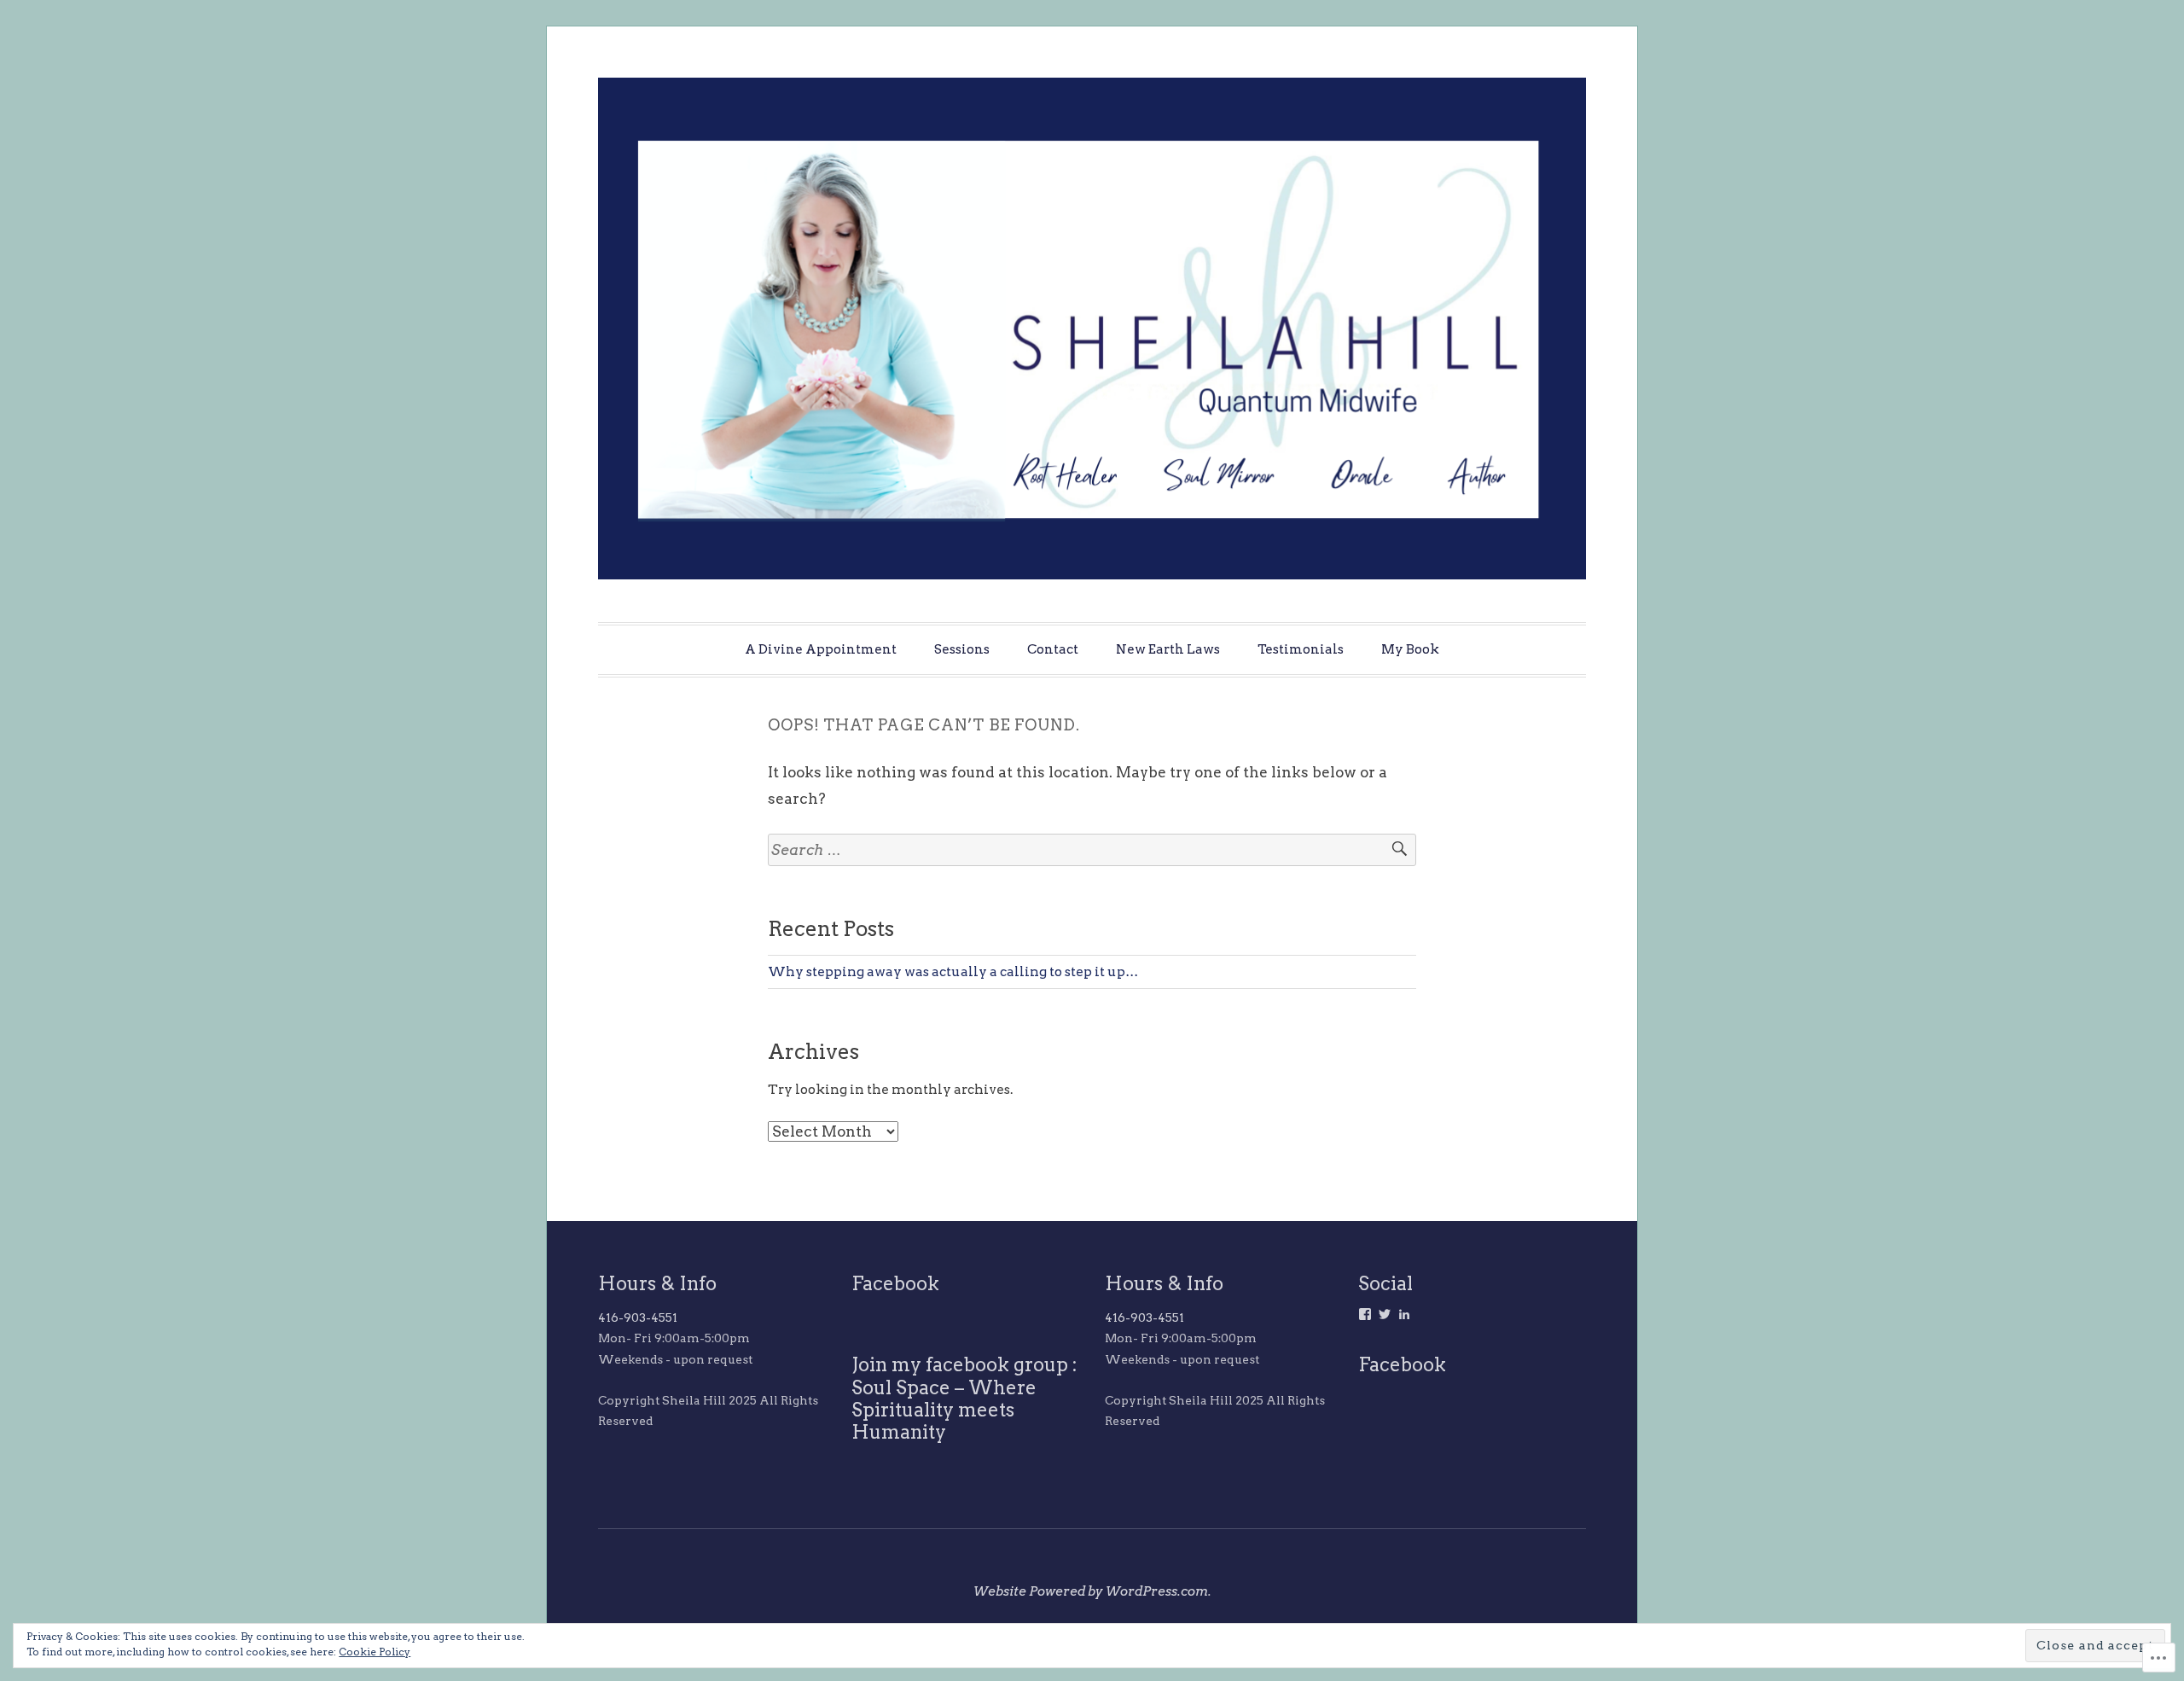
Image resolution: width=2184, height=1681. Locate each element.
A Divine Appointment (821, 649)
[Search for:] (1092, 850)
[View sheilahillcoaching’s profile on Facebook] (1365, 1314)
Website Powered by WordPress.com (1091, 1591)
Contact (1053, 649)
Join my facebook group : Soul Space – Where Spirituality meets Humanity (964, 1398)
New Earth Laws (1168, 649)
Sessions (962, 649)
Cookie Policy (375, 1652)
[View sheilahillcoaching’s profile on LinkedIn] (1404, 1314)
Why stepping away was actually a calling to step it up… (953, 971)
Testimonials (1301, 649)
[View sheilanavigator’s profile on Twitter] (1385, 1314)
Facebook (895, 1283)
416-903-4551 (638, 1317)
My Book (1410, 649)
